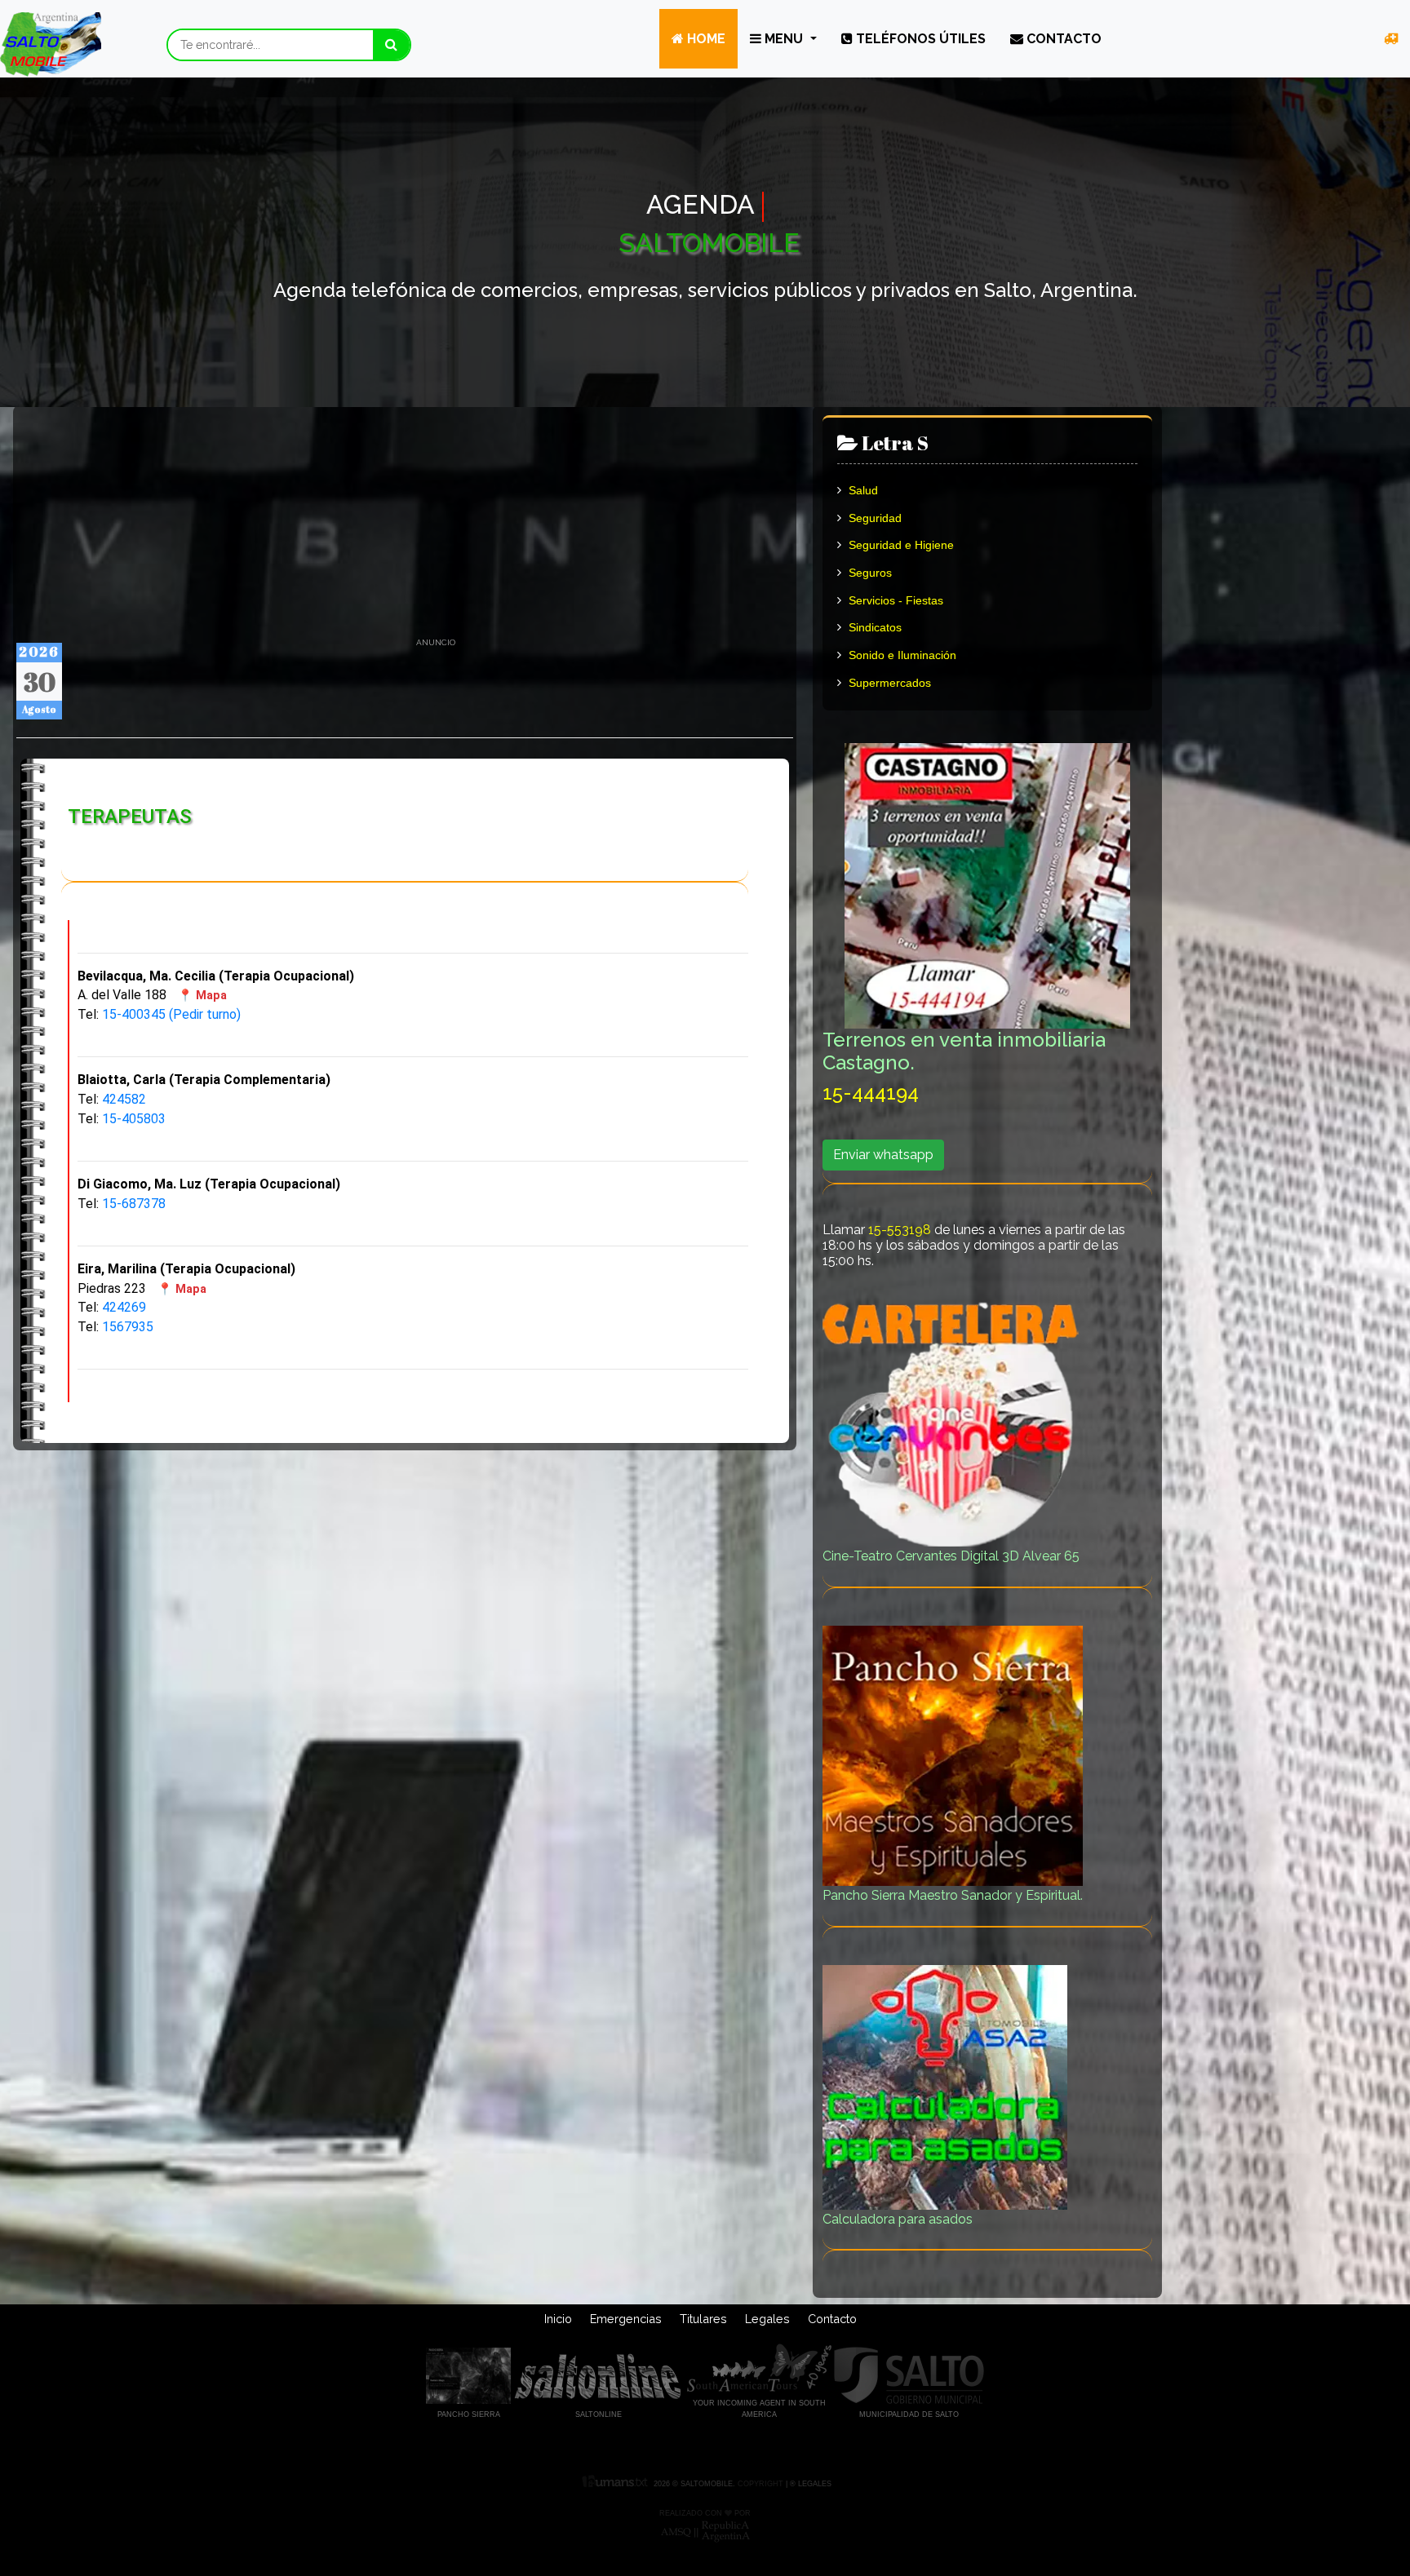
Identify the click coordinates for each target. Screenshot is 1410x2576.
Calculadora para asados (898, 2219)
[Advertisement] (405, 523)
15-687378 (134, 1204)
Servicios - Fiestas (894, 600)
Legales (767, 2319)
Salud (862, 490)
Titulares (703, 2319)
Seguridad (873, 518)
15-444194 (871, 1093)
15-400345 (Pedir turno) (171, 1014)
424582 (124, 1099)
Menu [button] (784, 39)
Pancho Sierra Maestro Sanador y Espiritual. (953, 1895)
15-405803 (134, 1119)
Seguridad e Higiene (900, 545)
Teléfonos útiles (919, 39)
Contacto (1062, 39)
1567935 (128, 1327)
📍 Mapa (202, 996)
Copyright (759, 2484)
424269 (124, 1307)
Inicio (558, 2319)
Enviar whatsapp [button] (883, 1155)
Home (705, 39)
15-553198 (900, 1230)
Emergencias (626, 2319)
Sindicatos (873, 627)
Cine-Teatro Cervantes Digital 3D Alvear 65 (951, 1556)
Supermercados (888, 683)
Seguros (869, 573)
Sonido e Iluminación (901, 655)
